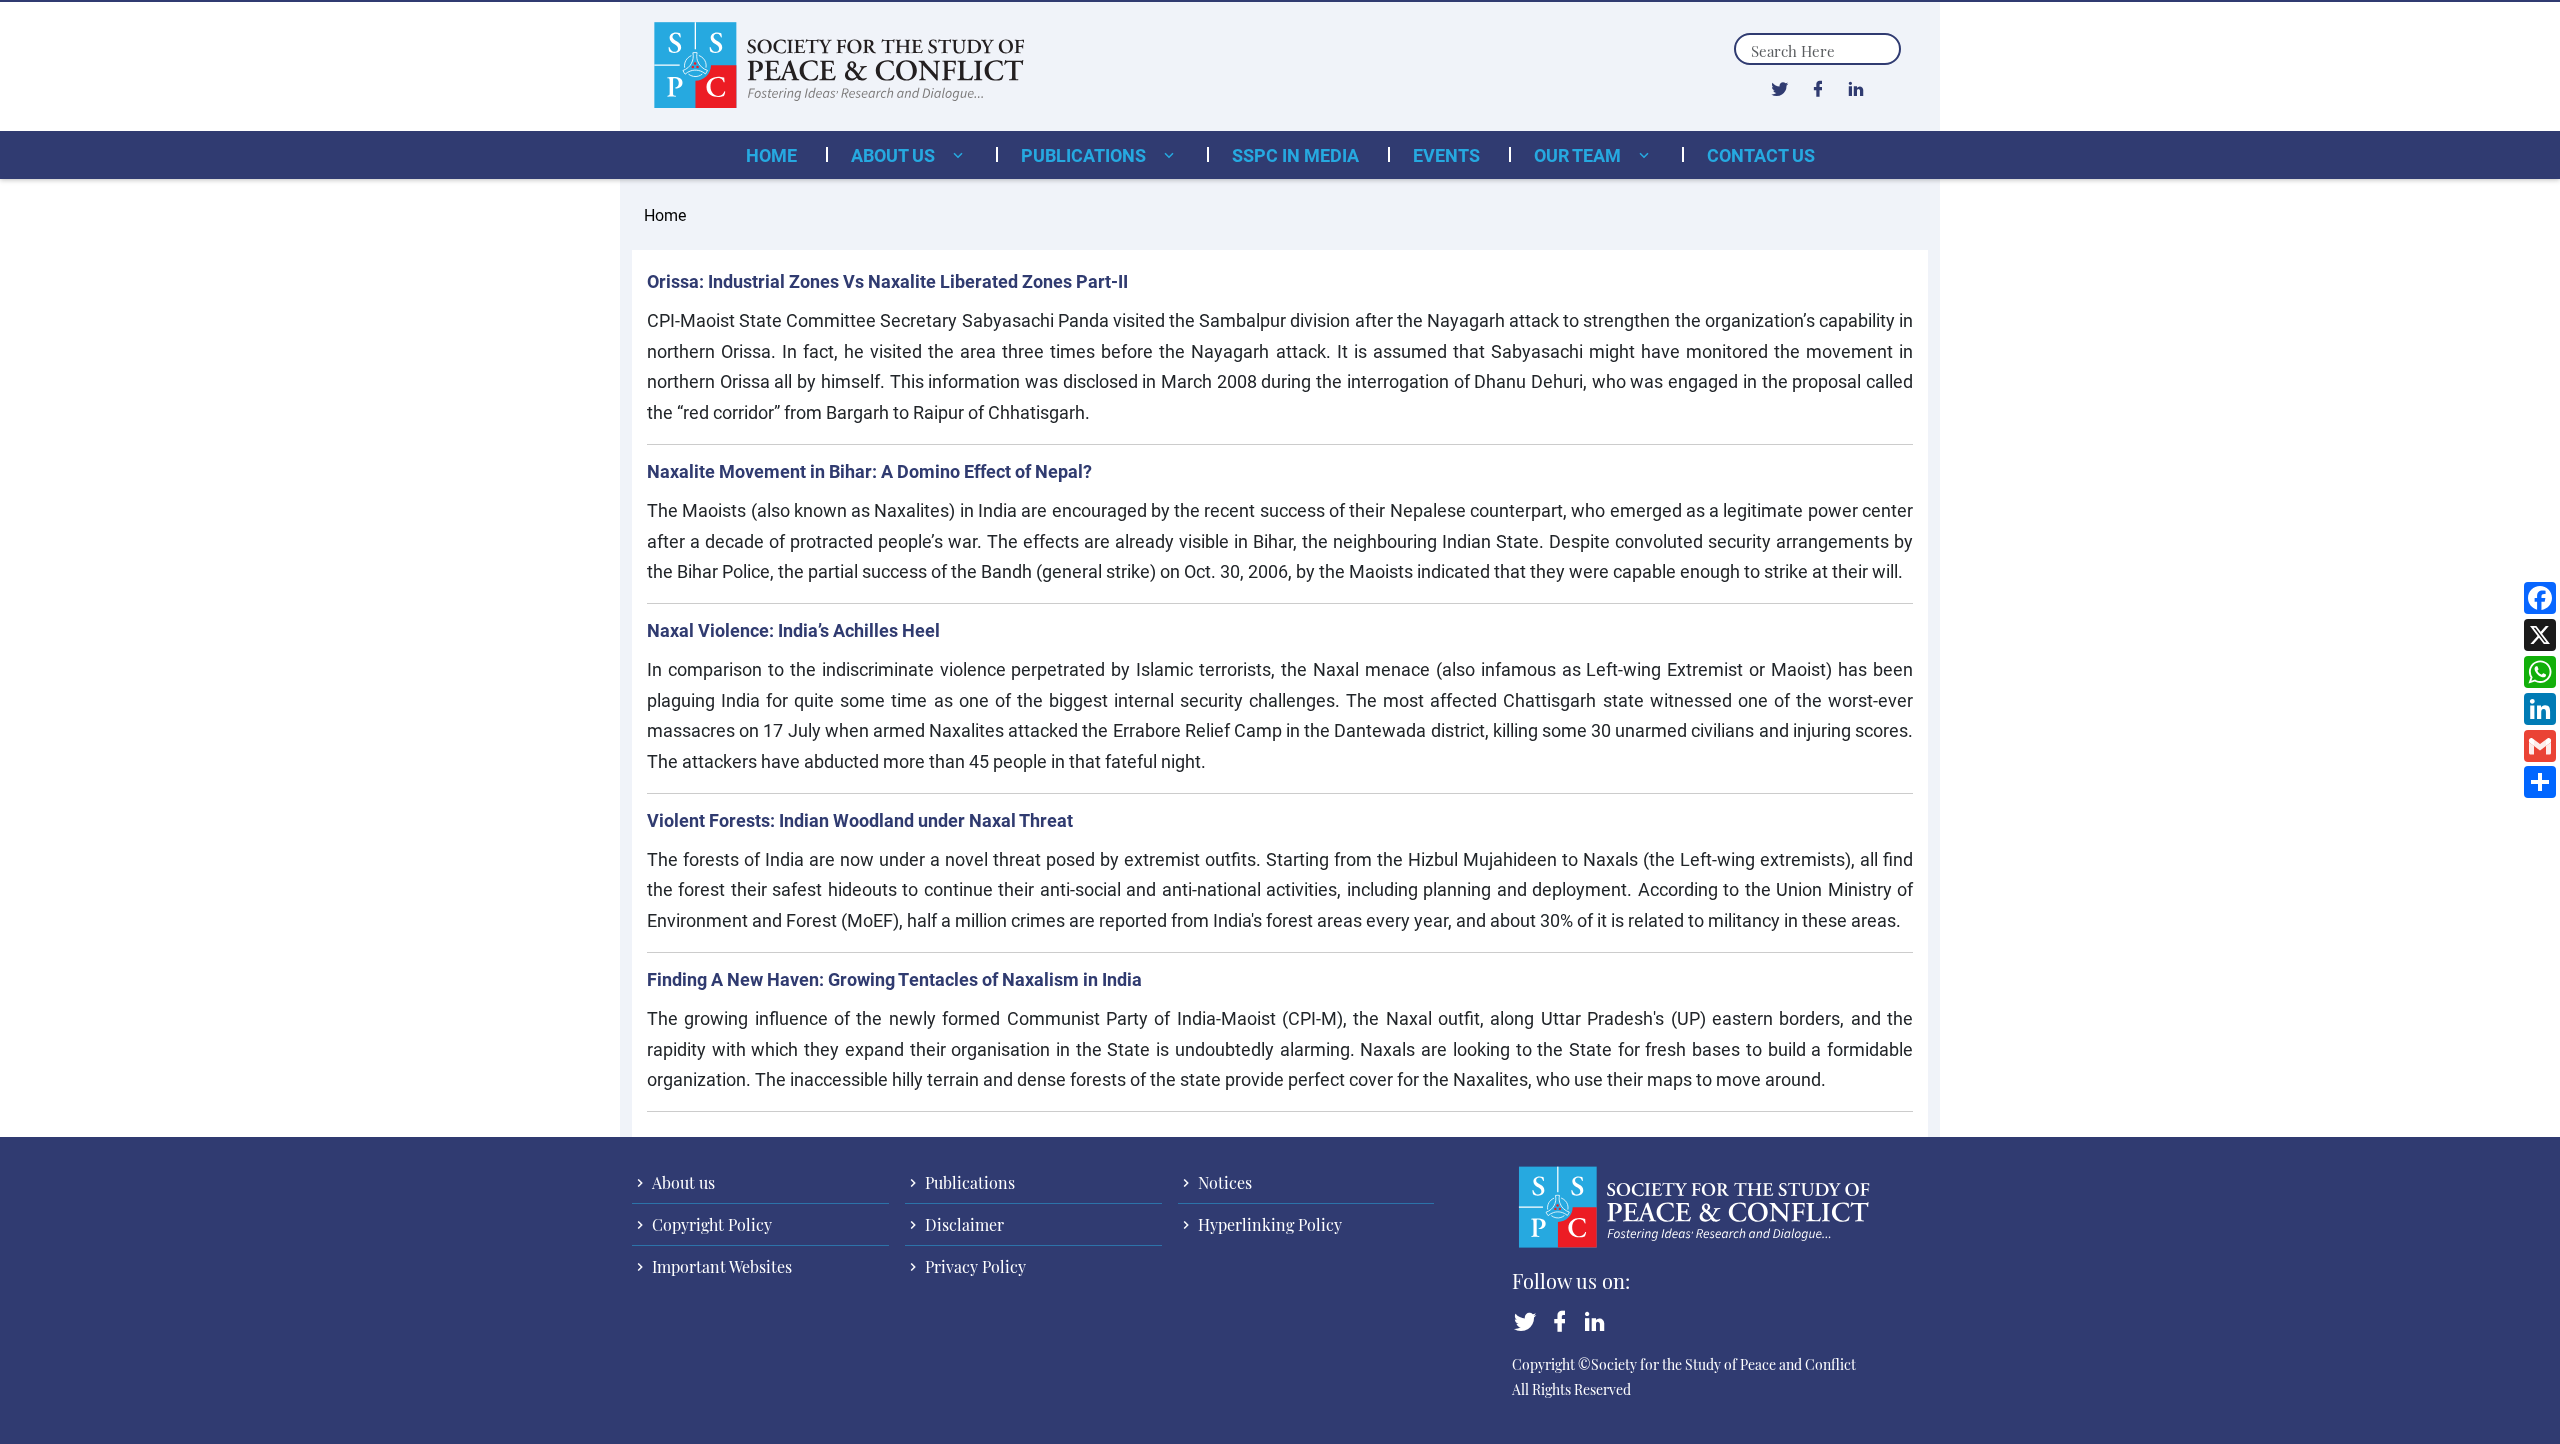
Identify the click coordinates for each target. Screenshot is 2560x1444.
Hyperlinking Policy (1268, 1224)
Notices (1223, 1182)
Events (1446, 155)
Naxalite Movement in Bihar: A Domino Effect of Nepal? (869, 471)
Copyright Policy (710, 1224)
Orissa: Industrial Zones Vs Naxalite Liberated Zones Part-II (887, 281)
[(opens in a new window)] (1779, 88)
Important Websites (720, 1266)
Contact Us (1761, 155)
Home (771, 155)
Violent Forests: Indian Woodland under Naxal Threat (860, 820)
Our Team (1579, 155)
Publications (1085, 155)
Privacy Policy (973, 1266)
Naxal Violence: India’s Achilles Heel (793, 630)
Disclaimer (962, 1224)
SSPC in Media (1295, 155)
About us (895, 155)
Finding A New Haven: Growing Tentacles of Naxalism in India (894, 979)
